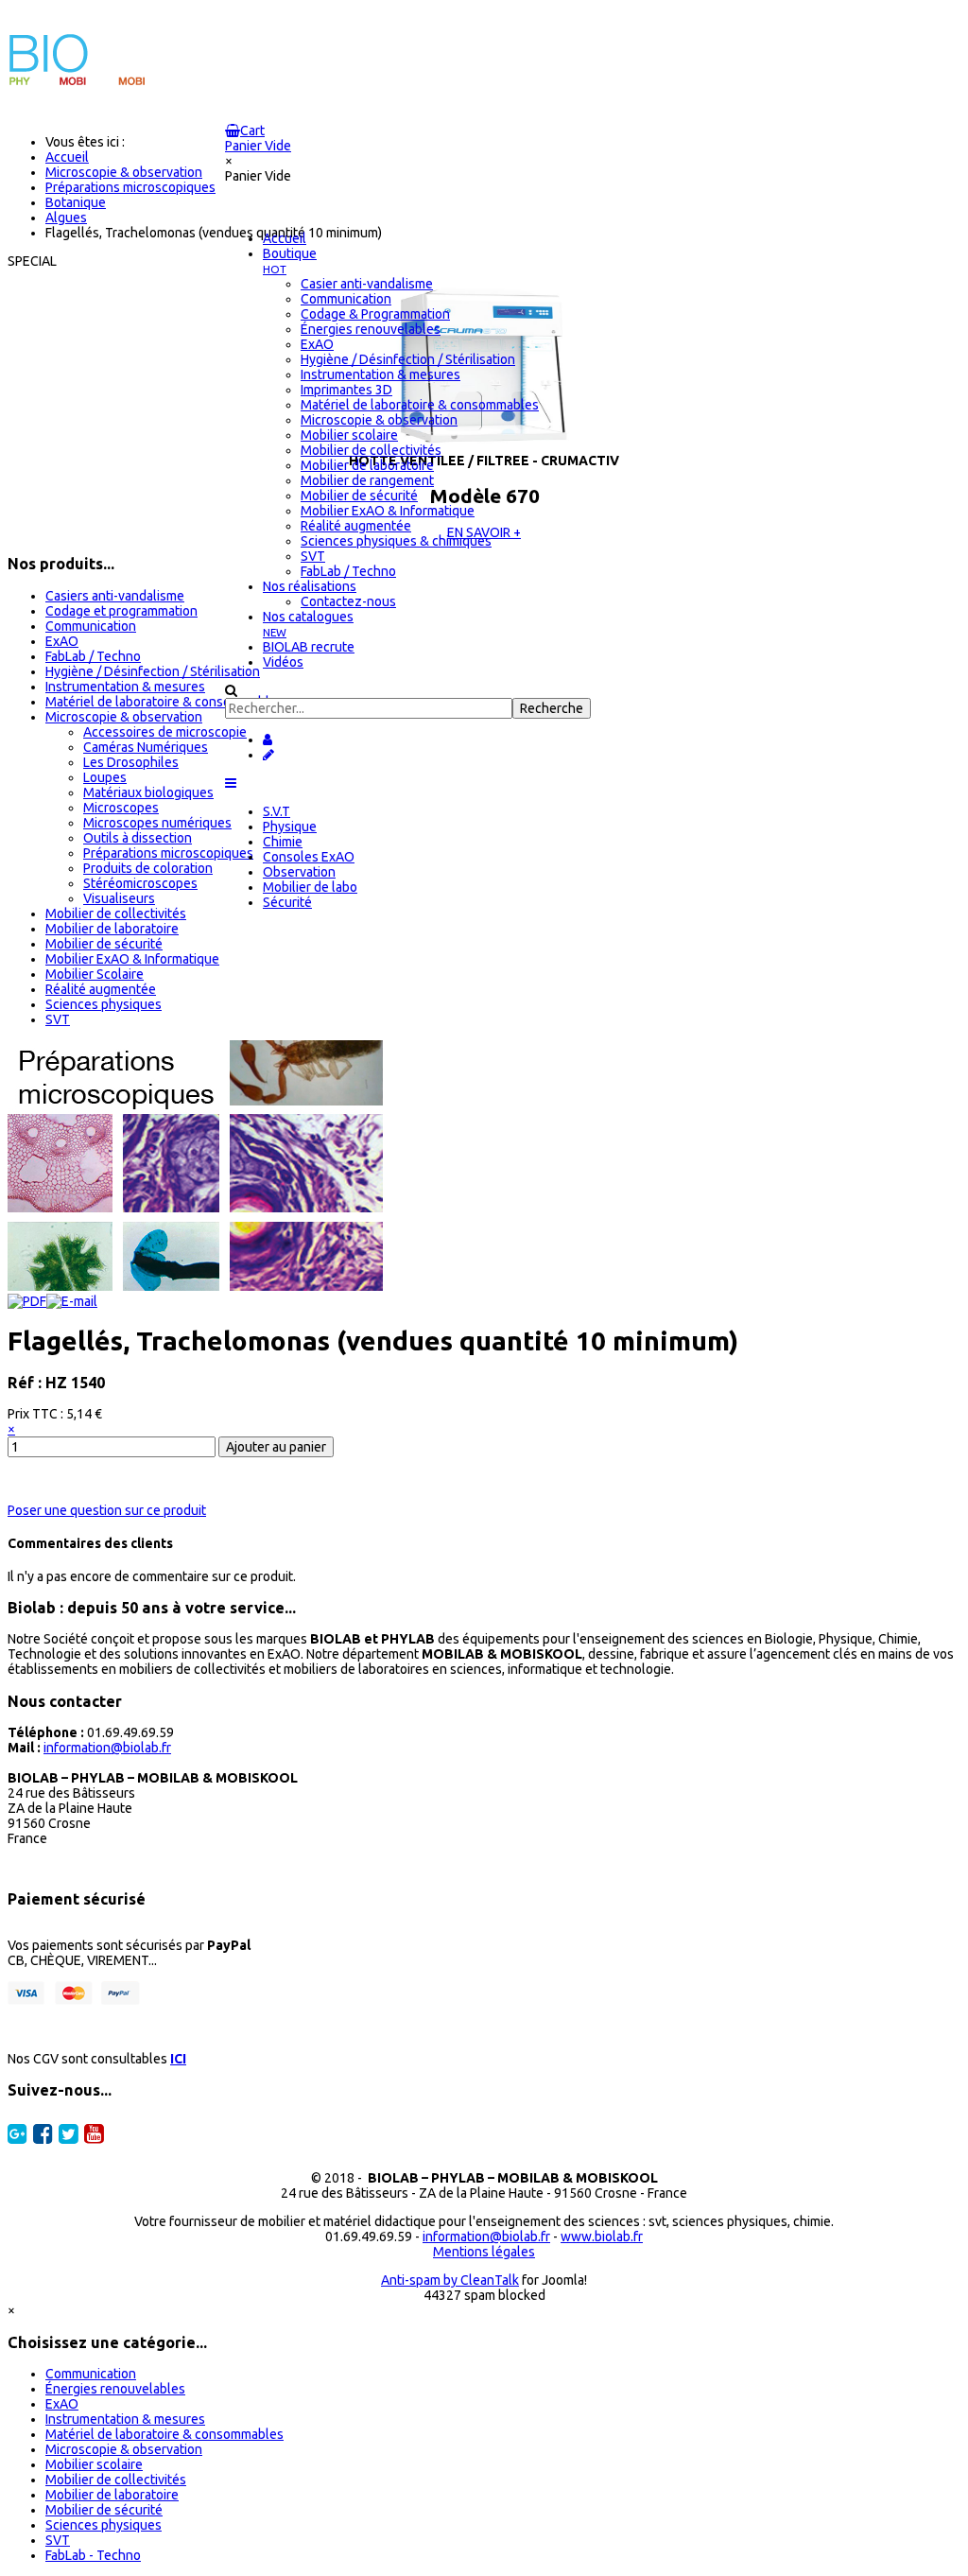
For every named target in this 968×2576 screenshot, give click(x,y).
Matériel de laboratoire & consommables (164, 702)
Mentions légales (484, 2252)
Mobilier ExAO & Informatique (132, 959)
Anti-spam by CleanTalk (450, 2280)
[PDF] (27, 1301)
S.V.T (277, 811)
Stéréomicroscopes (140, 883)
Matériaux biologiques (148, 792)
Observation (299, 872)
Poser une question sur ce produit (107, 1510)
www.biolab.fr (602, 2237)
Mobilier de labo (310, 887)
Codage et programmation (121, 611)
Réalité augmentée (101, 989)
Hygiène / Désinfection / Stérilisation (153, 671)
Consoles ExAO (309, 857)
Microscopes (121, 808)
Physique (290, 827)
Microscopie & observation (124, 717)
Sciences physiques (104, 1004)
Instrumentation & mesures (125, 687)
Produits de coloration (148, 868)
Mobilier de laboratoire (112, 929)
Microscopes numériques (157, 823)
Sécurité (287, 902)
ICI (178, 2059)
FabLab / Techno (93, 656)
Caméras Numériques (146, 747)
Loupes (105, 777)
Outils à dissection (138, 838)
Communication (91, 626)
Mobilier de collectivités (116, 914)
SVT (58, 1019)
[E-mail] (72, 1301)
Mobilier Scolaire (95, 974)
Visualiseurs (119, 898)
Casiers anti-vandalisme (115, 596)
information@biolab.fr (107, 1748)
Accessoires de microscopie (165, 732)
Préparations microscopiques (168, 853)
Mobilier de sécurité (104, 944)
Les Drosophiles (131, 762)
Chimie (283, 842)
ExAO (62, 641)
